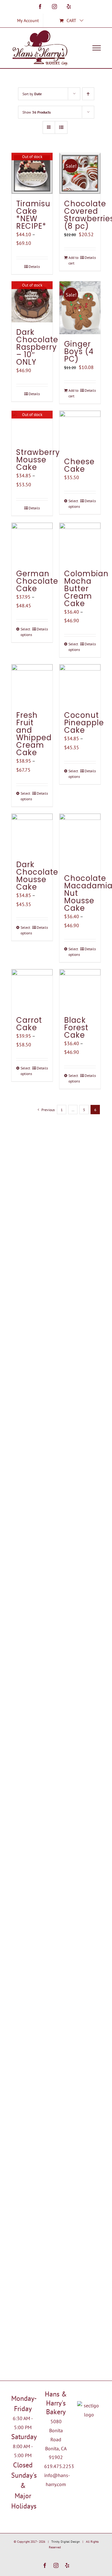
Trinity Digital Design (65, 2542)
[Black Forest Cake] (80, 990)
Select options (74, 504)
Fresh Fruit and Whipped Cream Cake (34, 734)
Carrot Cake (29, 1024)
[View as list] (61, 127)
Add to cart (73, 260)
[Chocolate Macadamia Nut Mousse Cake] (80, 841)
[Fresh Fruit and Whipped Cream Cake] (32, 685)
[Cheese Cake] (80, 431)
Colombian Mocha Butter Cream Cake (86, 589)
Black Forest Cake (76, 1028)
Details (34, 266)
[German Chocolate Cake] (32, 543)
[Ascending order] (88, 94)
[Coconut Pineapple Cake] (80, 685)
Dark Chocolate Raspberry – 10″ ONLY (37, 347)
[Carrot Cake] (32, 990)
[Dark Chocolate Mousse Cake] (32, 834)
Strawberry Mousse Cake (38, 460)
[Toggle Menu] (97, 48)
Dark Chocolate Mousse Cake (37, 876)
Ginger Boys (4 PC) (79, 351)
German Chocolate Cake (37, 581)
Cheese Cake (79, 465)
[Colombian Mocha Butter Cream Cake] (80, 543)
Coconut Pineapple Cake (84, 723)
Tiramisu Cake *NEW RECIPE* (33, 215)
